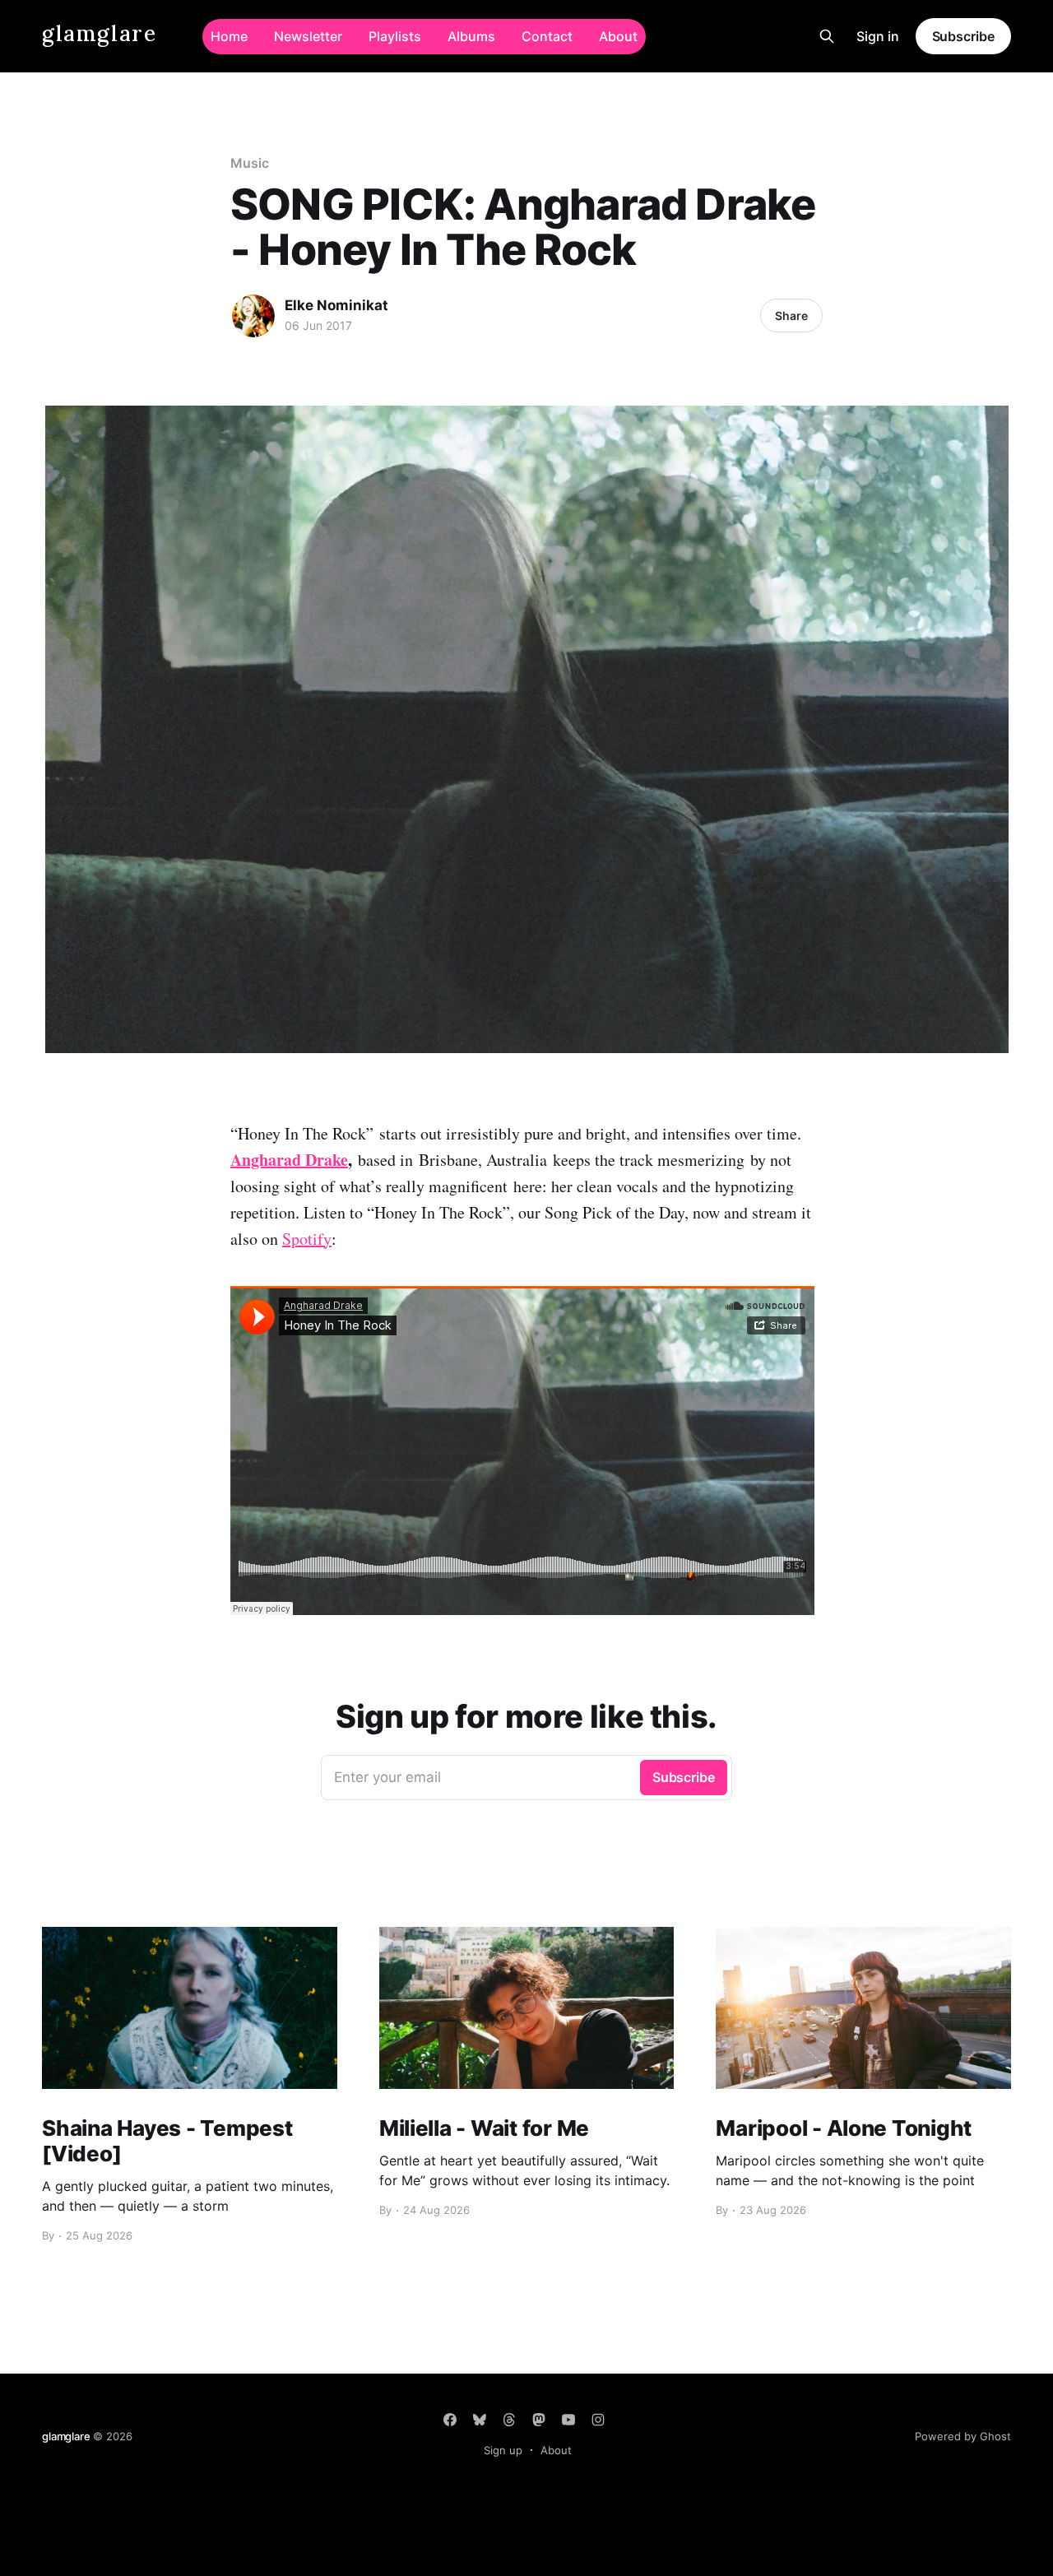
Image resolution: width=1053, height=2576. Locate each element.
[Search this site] (827, 36)
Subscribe (963, 36)
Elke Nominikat (336, 305)
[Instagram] (598, 2420)
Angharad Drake (289, 1160)
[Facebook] (450, 2420)
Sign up (503, 2450)
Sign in (878, 36)
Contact (547, 36)
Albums (471, 36)
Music (250, 163)
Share (791, 316)
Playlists (395, 36)
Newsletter (308, 36)
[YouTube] (568, 2420)
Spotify (307, 1239)
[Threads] (509, 2420)
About (618, 36)
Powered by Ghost (963, 2436)
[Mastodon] (539, 2420)
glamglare (99, 34)
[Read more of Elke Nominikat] (253, 316)
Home (229, 36)
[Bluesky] (480, 2420)
